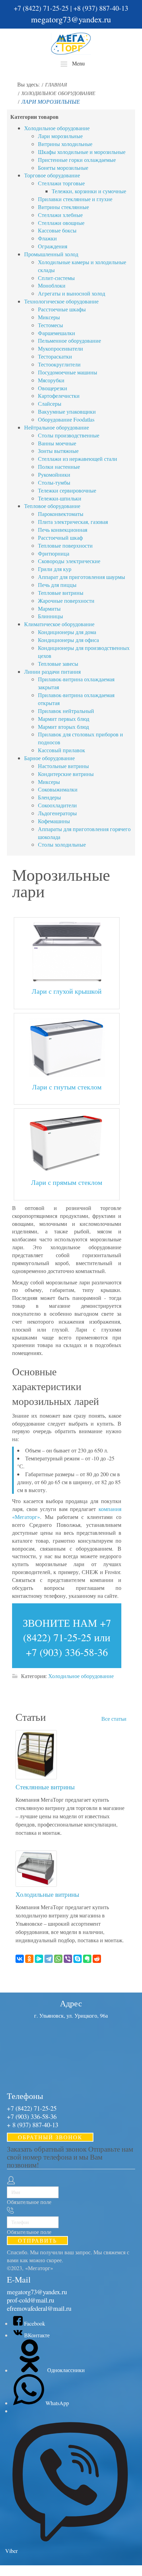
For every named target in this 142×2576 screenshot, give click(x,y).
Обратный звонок (50, 2137)
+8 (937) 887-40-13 (101, 8)
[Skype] (78, 1959)
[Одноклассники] (29, 1959)
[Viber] (68, 1959)
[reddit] (97, 1959)
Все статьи (114, 1719)
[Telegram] (49, 1959)
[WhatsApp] (58, 1959)
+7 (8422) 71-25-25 (41, 8)
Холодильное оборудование (81, 1676)
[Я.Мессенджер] (39, 1959)
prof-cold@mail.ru (31, 2300)
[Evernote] (87, 1959)
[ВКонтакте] (20, 1959)
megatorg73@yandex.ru (71, 19)
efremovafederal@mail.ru (39, 2308)
